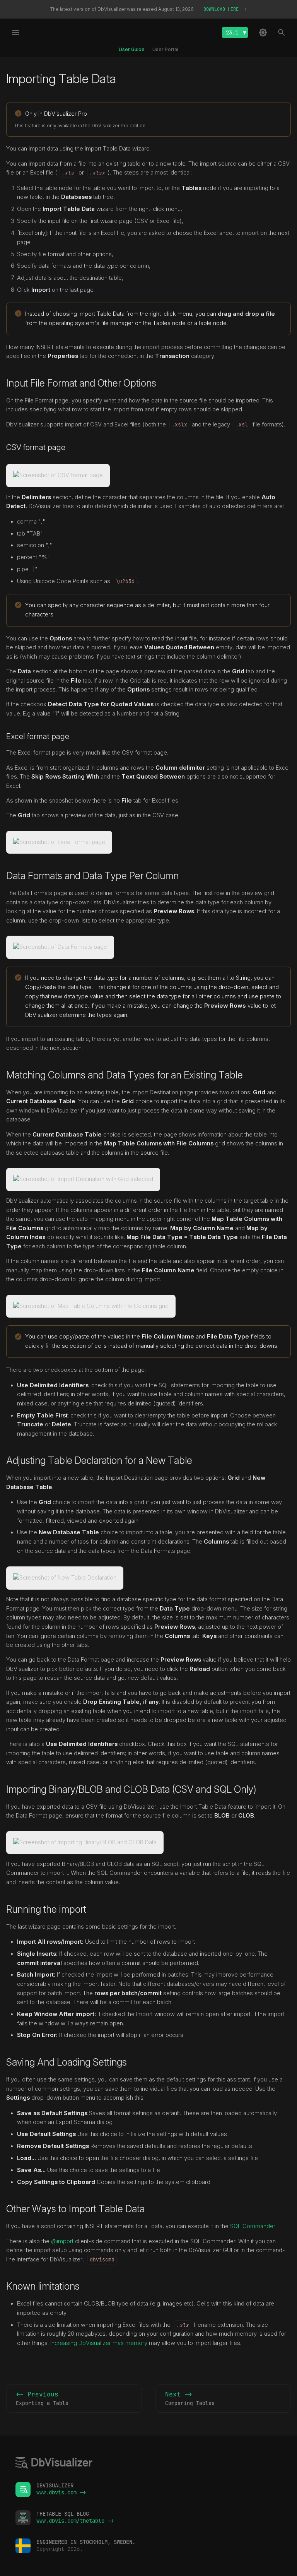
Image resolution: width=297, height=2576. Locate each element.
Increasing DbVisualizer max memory (99, 2343)
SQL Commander (253, 2226)
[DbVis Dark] (263, 33)
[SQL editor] (54, 2464)
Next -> (190, 2398)
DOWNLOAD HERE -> (225, 9)
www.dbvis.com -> (61, 2492)
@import (62, 2241)
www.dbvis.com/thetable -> (75, 2521)
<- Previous (42, 2398)
